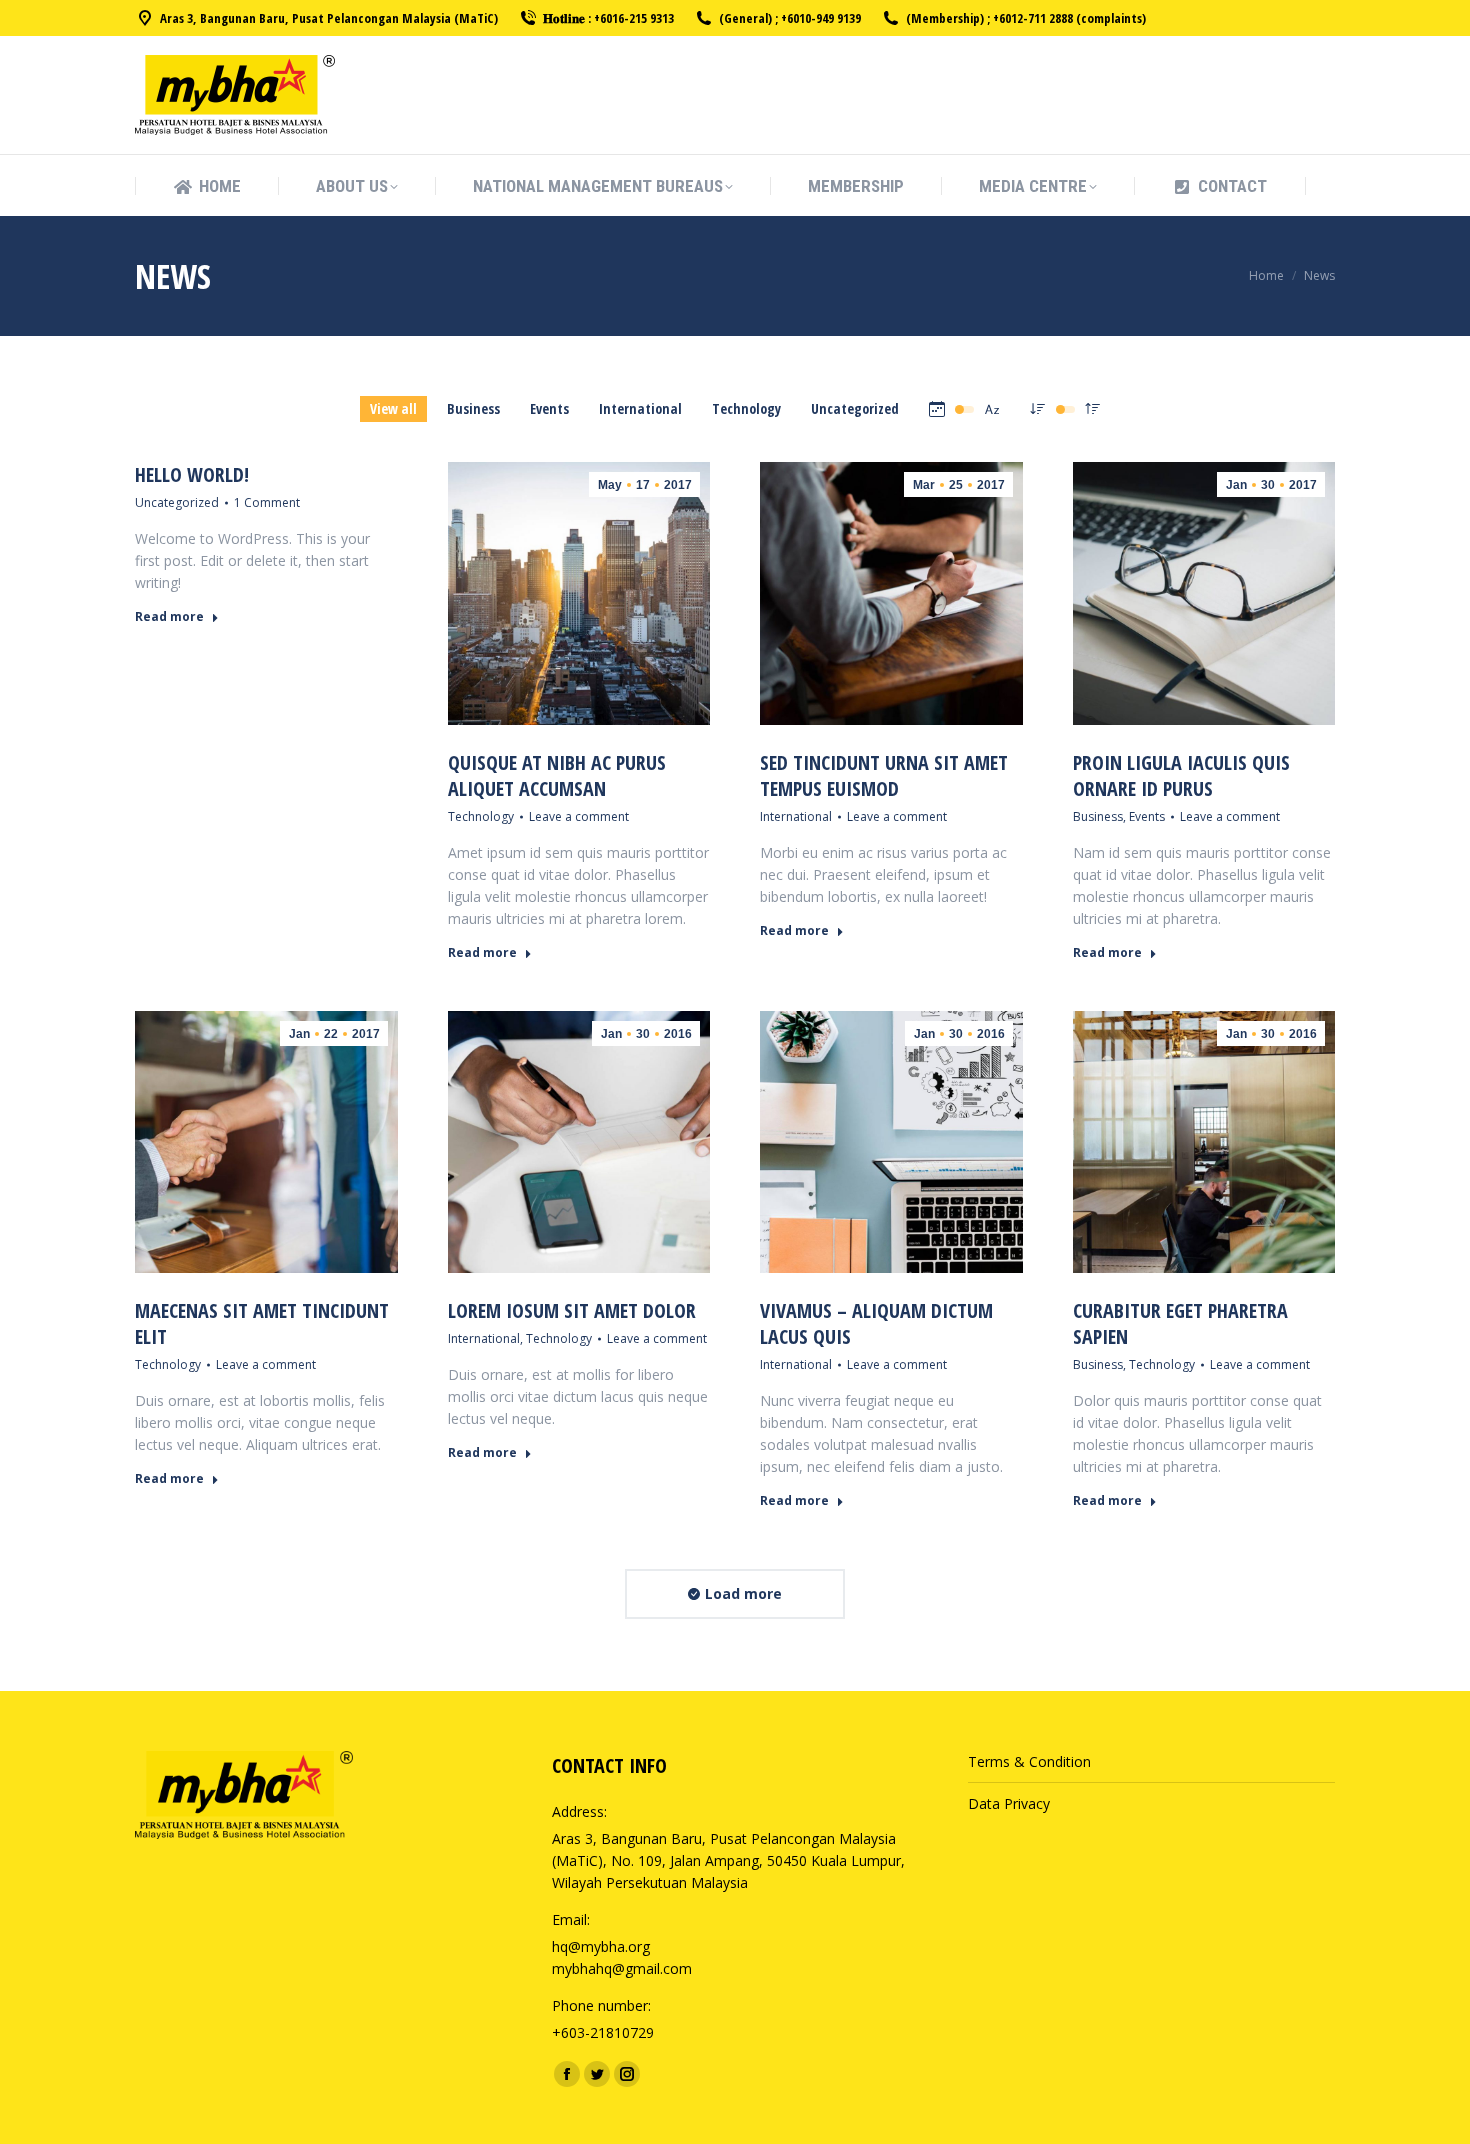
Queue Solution (1018, 1857)
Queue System (1015, 1825)
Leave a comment (579, 816)
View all (393, 408)
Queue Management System (1061, 1879)
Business (473, 408)
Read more (169, 617)
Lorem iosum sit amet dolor (572, 1310)
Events (549, 408)
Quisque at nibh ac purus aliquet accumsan (557, 775)
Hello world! (192, 474)
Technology (746, 408)
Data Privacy (1009, 1803)
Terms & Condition (1029, 1761)
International (640, 408)
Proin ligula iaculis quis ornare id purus (1181, 775)
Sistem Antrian (1015, 1901)
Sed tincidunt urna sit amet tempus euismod (884, 775)
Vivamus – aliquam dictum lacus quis (876, 1323)
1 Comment (267, 502)
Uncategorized (855, 408)
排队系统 (996, 1923)
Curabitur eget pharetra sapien (1180, 1323)
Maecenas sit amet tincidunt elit (262, 1323)
